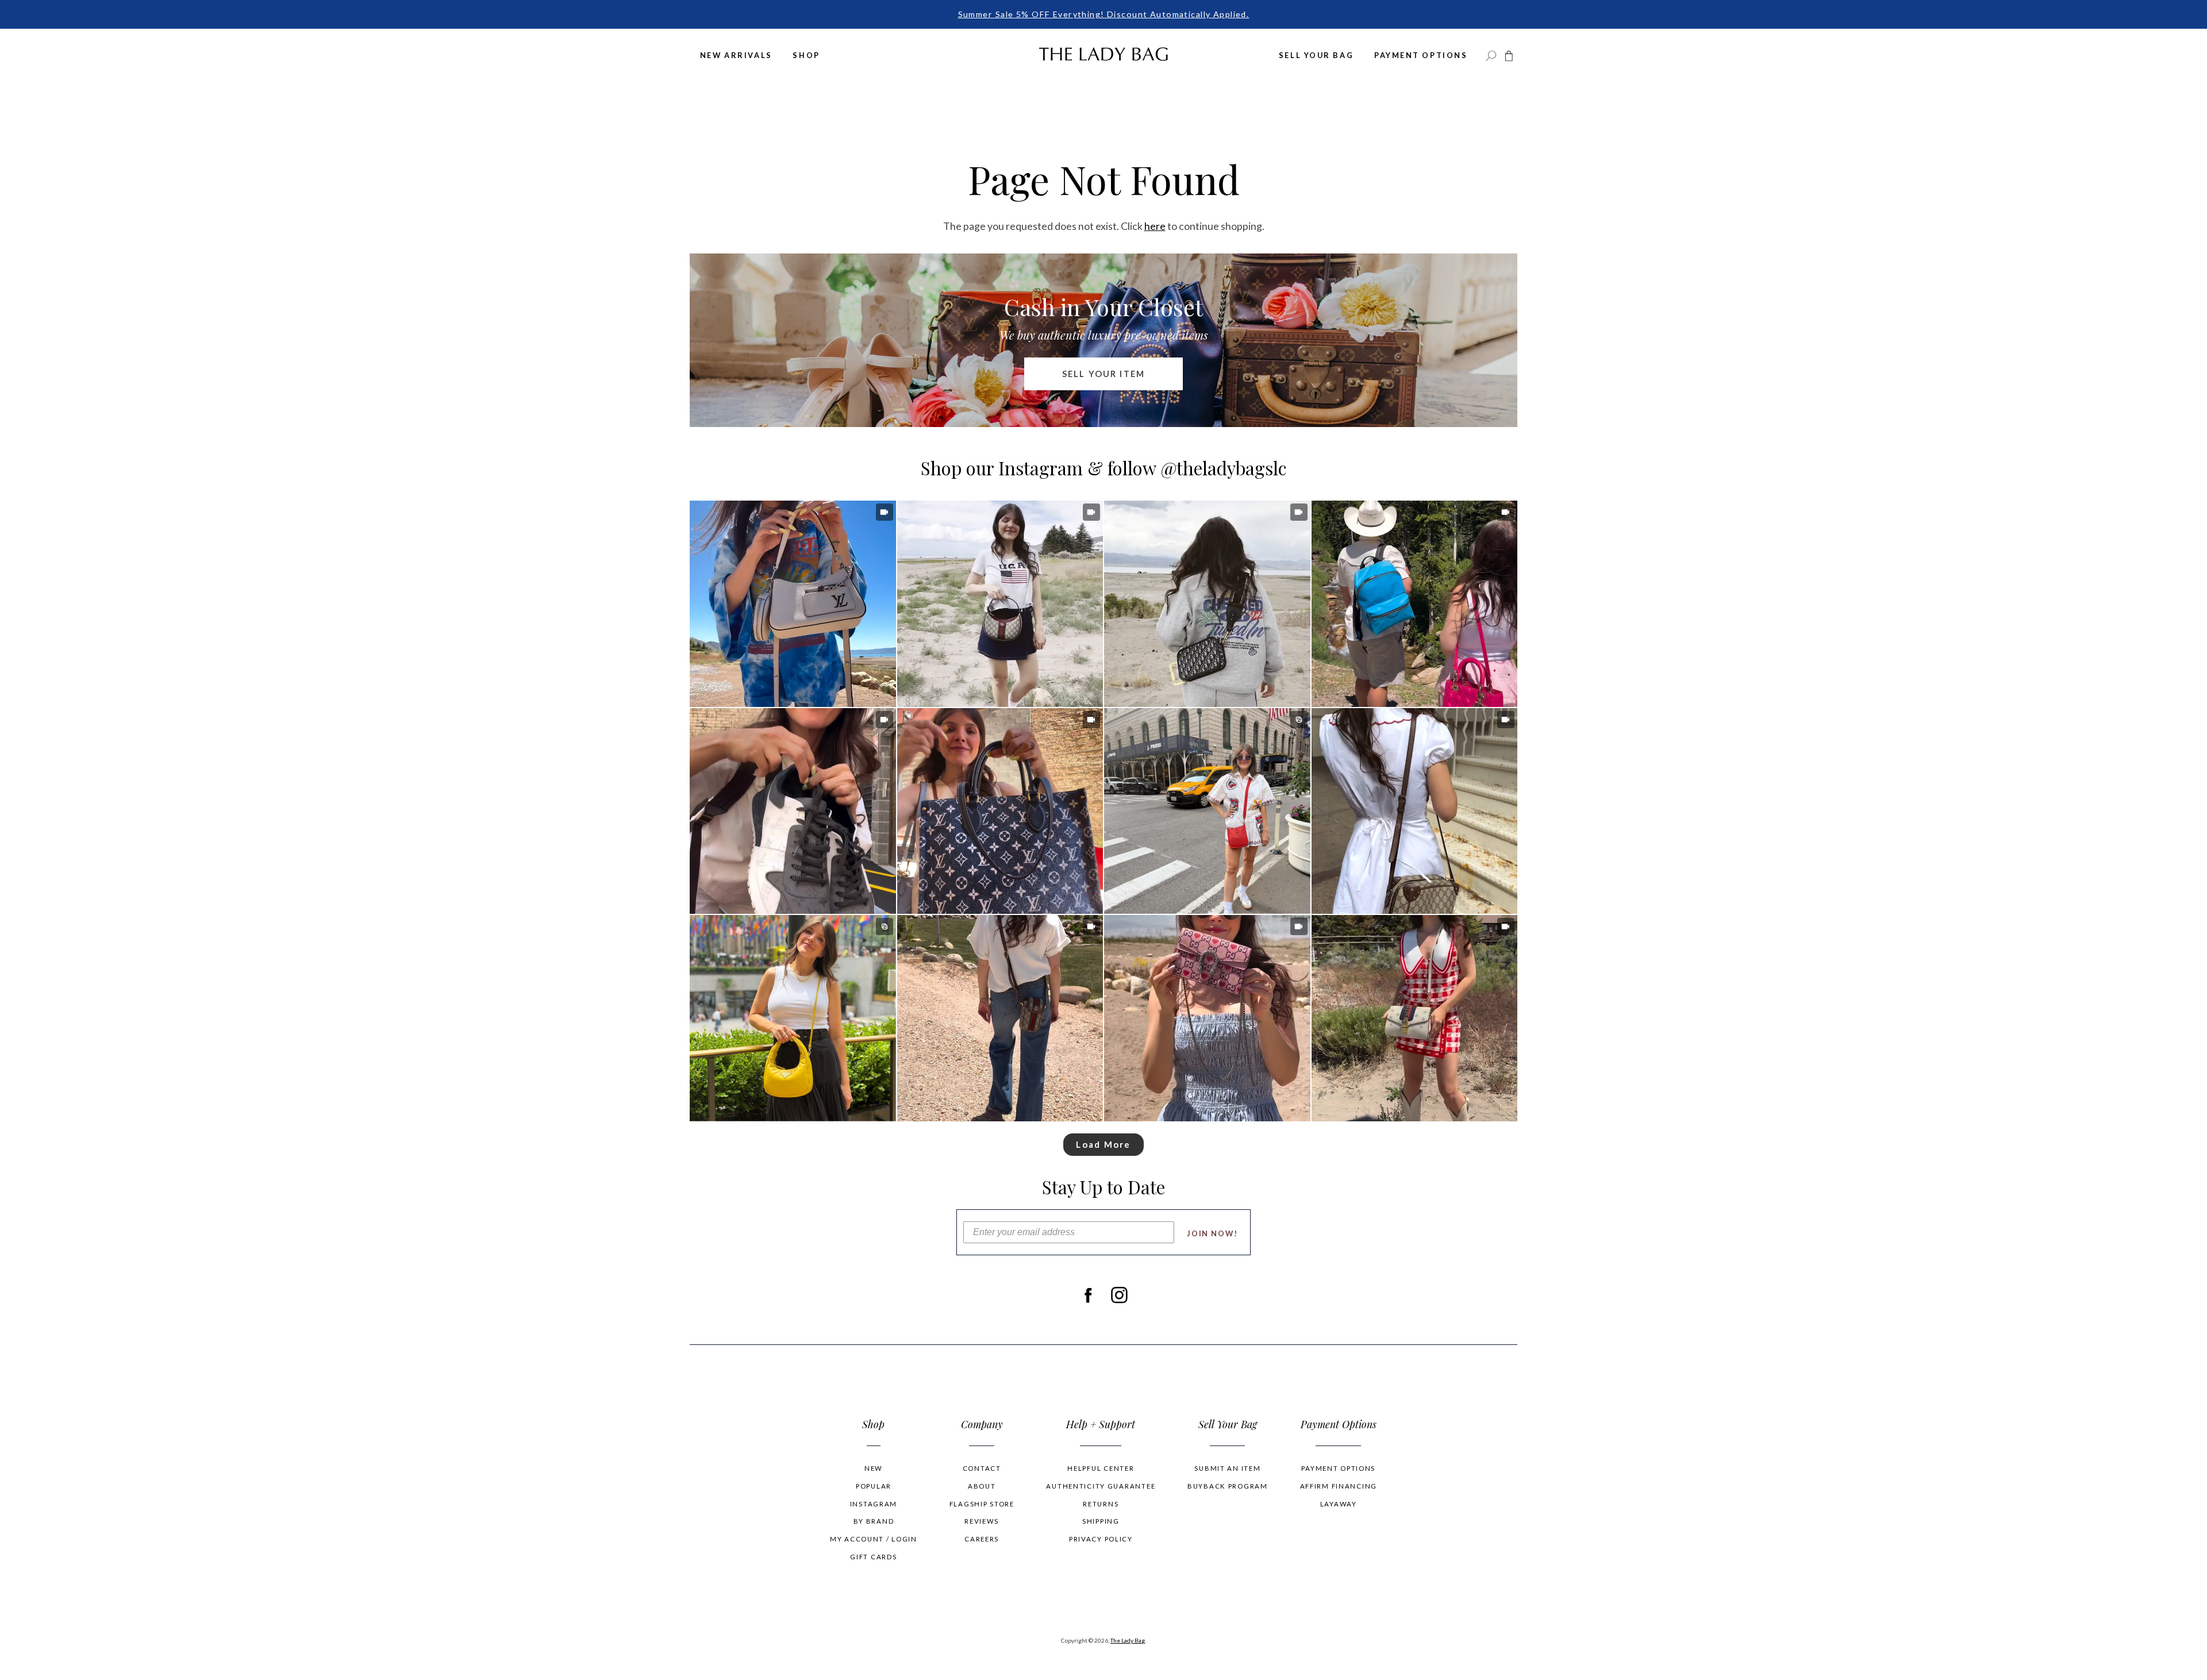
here (1155, 226)
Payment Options (1421, 55)
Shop (806, 55)
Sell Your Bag (1316, 55)
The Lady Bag (1128, 1640)
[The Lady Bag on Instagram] (1119, 1295)
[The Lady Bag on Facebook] (1088, 1295)
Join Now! (1212, 1233)
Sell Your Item (1103, 374)
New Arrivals (736, 55)
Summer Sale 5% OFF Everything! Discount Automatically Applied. (1104, 14)
